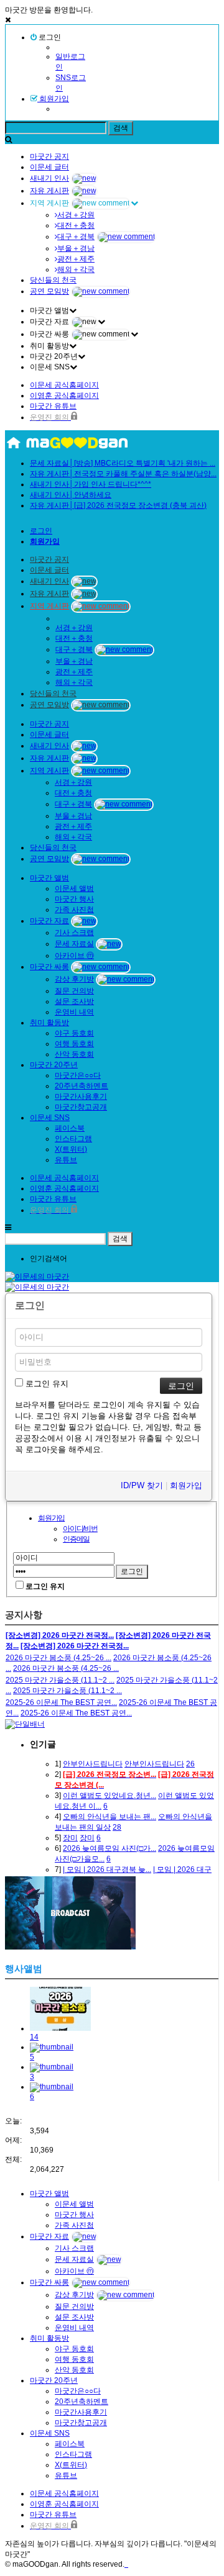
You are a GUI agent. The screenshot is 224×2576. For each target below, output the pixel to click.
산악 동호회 (74, 1054)
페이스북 (70, 1128)
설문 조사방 (74, 1001)
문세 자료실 (74, 944)
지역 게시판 (49, 606)
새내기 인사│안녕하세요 (71, 495)
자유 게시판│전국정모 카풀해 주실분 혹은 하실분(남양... (123, 474)
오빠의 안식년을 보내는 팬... (110, 1817)
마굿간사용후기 (81, 1096)
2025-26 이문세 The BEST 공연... (61, 1702)
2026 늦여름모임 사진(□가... (110, 1848)
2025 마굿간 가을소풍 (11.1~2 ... (60, 1680)
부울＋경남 (76, 248)
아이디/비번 (80, 1529)
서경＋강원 (76, 215)
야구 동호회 (74, 1033)
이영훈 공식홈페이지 (64, 395)
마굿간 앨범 (49, 878)
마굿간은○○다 (78, 1075)
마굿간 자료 (49, 921)
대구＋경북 (76, 237)
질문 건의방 (74, 991)
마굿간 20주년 (54, 1065)
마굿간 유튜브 (53, 406)
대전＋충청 (76, 225)
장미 (70, 1838)
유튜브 (66, 1160)
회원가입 (53, 99)
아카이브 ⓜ (74, 956)
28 (117, 1827)
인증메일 (76, 1539)
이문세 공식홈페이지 (64, 385)
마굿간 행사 (74, 899)
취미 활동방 (49, 1023)
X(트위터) (71, 1149)
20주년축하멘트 (82, 1086)
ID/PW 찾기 (142, 1485)
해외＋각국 (76, 269)
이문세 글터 (49, 167)
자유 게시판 (49, 191)
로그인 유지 (46, 1384)
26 (190, 1764)
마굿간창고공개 (81, 1107)
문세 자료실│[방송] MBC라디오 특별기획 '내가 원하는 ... (123, 463)
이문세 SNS (50, 1118)
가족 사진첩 (74, 910)
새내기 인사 (49, 178)
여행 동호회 (74, 1044)
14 (34, 2037)
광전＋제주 (76, 259)
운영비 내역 (74, 1012)
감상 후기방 (74, 979)
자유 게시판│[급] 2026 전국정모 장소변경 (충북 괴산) (118, 505)
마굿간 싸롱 (49, 967)
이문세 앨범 (74, 888)
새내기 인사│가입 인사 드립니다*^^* (91, 484)
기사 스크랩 (74, 933)
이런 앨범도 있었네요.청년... (110, 1796)
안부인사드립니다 (93, 1764)
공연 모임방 (49, 291)
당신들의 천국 (53, 280)
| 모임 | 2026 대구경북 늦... (107, 1869)
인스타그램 (73, 1139)
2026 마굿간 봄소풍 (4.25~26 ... (58, 1658)
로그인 (49, 37)
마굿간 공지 (49, 156)
